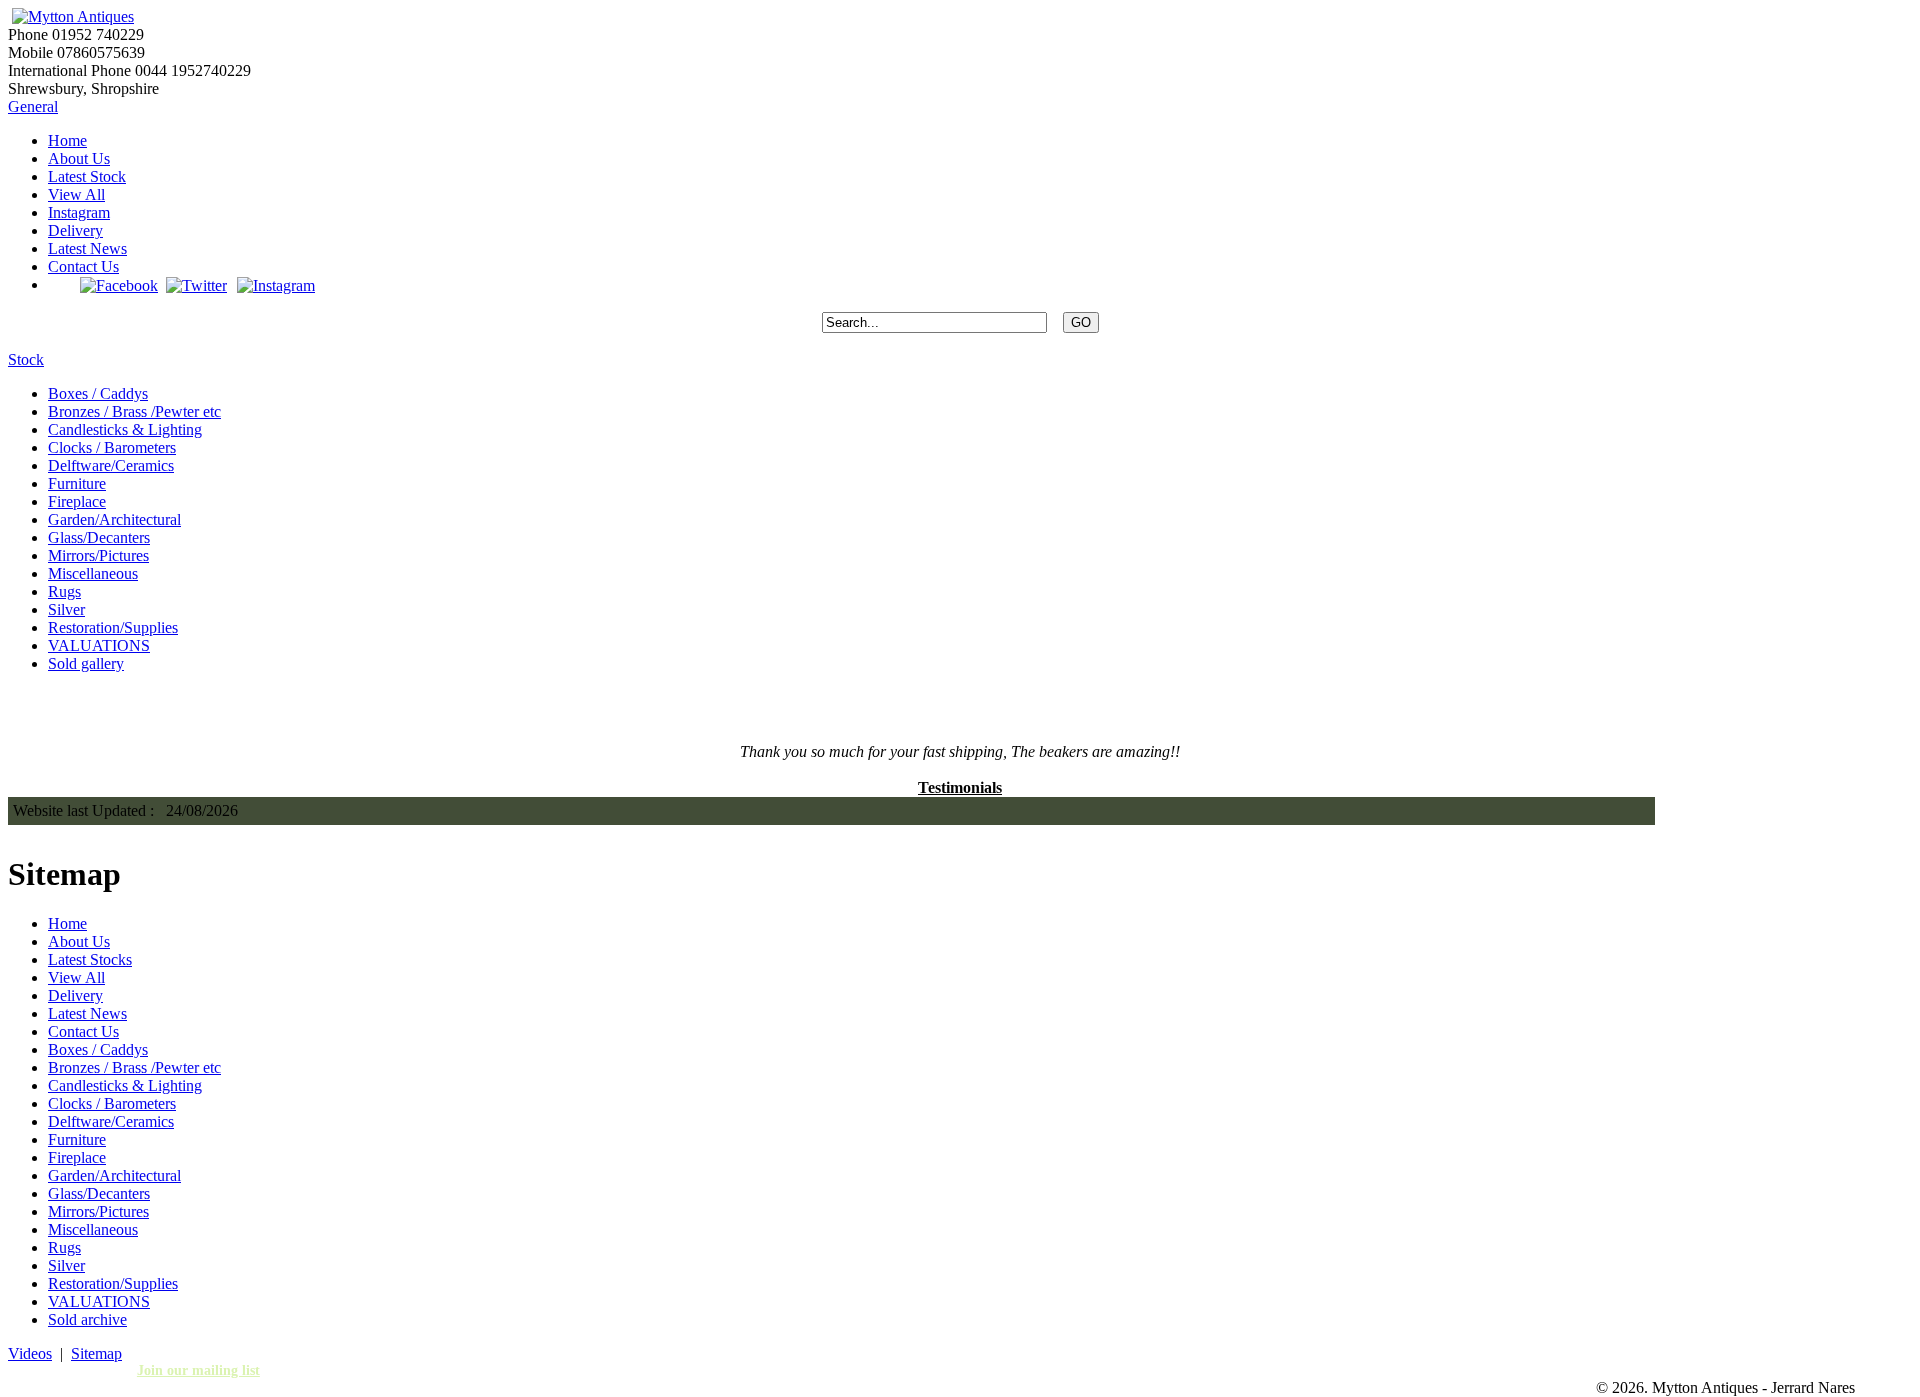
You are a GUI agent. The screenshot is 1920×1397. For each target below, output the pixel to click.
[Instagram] (275, 284)
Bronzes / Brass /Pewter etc (134, 411)
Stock (26, 359)
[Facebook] (119, 284)
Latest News (87, 248)
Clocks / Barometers (112, 447)
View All (76, 194)
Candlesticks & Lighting (125, 429)
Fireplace (77, 501)
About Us (79, 158)
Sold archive (87, 1319)
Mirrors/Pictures (98, 555)
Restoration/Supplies (113, 627)
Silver (66, 609)
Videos (30, 1353)
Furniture (77, 483)
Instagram (79, 212)
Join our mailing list (198, 1370)
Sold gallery (86, 663)
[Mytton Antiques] (71, 16)
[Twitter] (196, 284)
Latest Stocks (90, 959)
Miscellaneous (93, 573)
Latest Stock (87, 176)
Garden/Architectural (114, 519)
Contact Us (83, 266)
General (33, 106)
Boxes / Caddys (98, 393)
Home (67, 140)
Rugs (64, 591)
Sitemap (96, 1353)
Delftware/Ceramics (111, 465)
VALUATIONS (99, 645)
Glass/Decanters (99, 537)
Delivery (75, 230)
